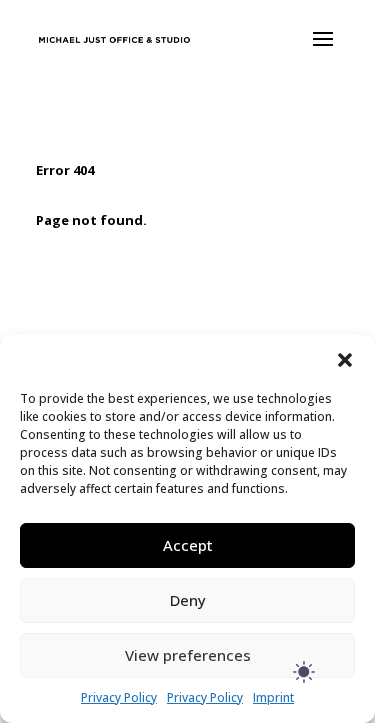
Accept (188, 545)
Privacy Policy (119, 697)
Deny (188, 600)
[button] (345, 360)
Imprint (273, 697)
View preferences (188, 655)
